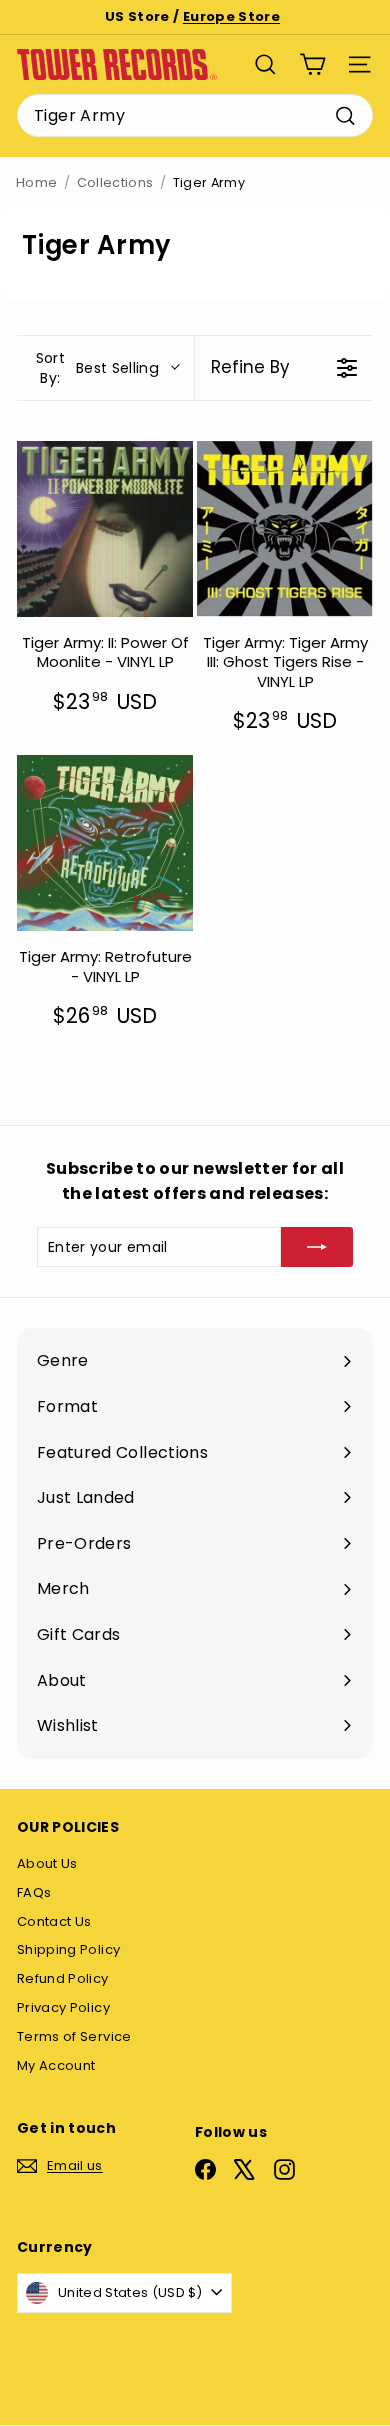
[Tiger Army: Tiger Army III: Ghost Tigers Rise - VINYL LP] (285, 529)
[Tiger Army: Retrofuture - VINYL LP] (105, 843)
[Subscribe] (317, 1247)
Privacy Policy (63, 2007)
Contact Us (54, 1921)
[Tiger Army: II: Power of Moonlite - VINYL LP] (105, 529)
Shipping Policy (68, 1949)
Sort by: (97, 368)
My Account (56, 2065)
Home (36, 182)
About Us (47, 1863)
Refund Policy (63, 1978)
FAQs (34, 1892)
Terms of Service (74, 2036)
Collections (115, 182)
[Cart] (312, 64)
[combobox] (195, 116)
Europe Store (231, 16)
